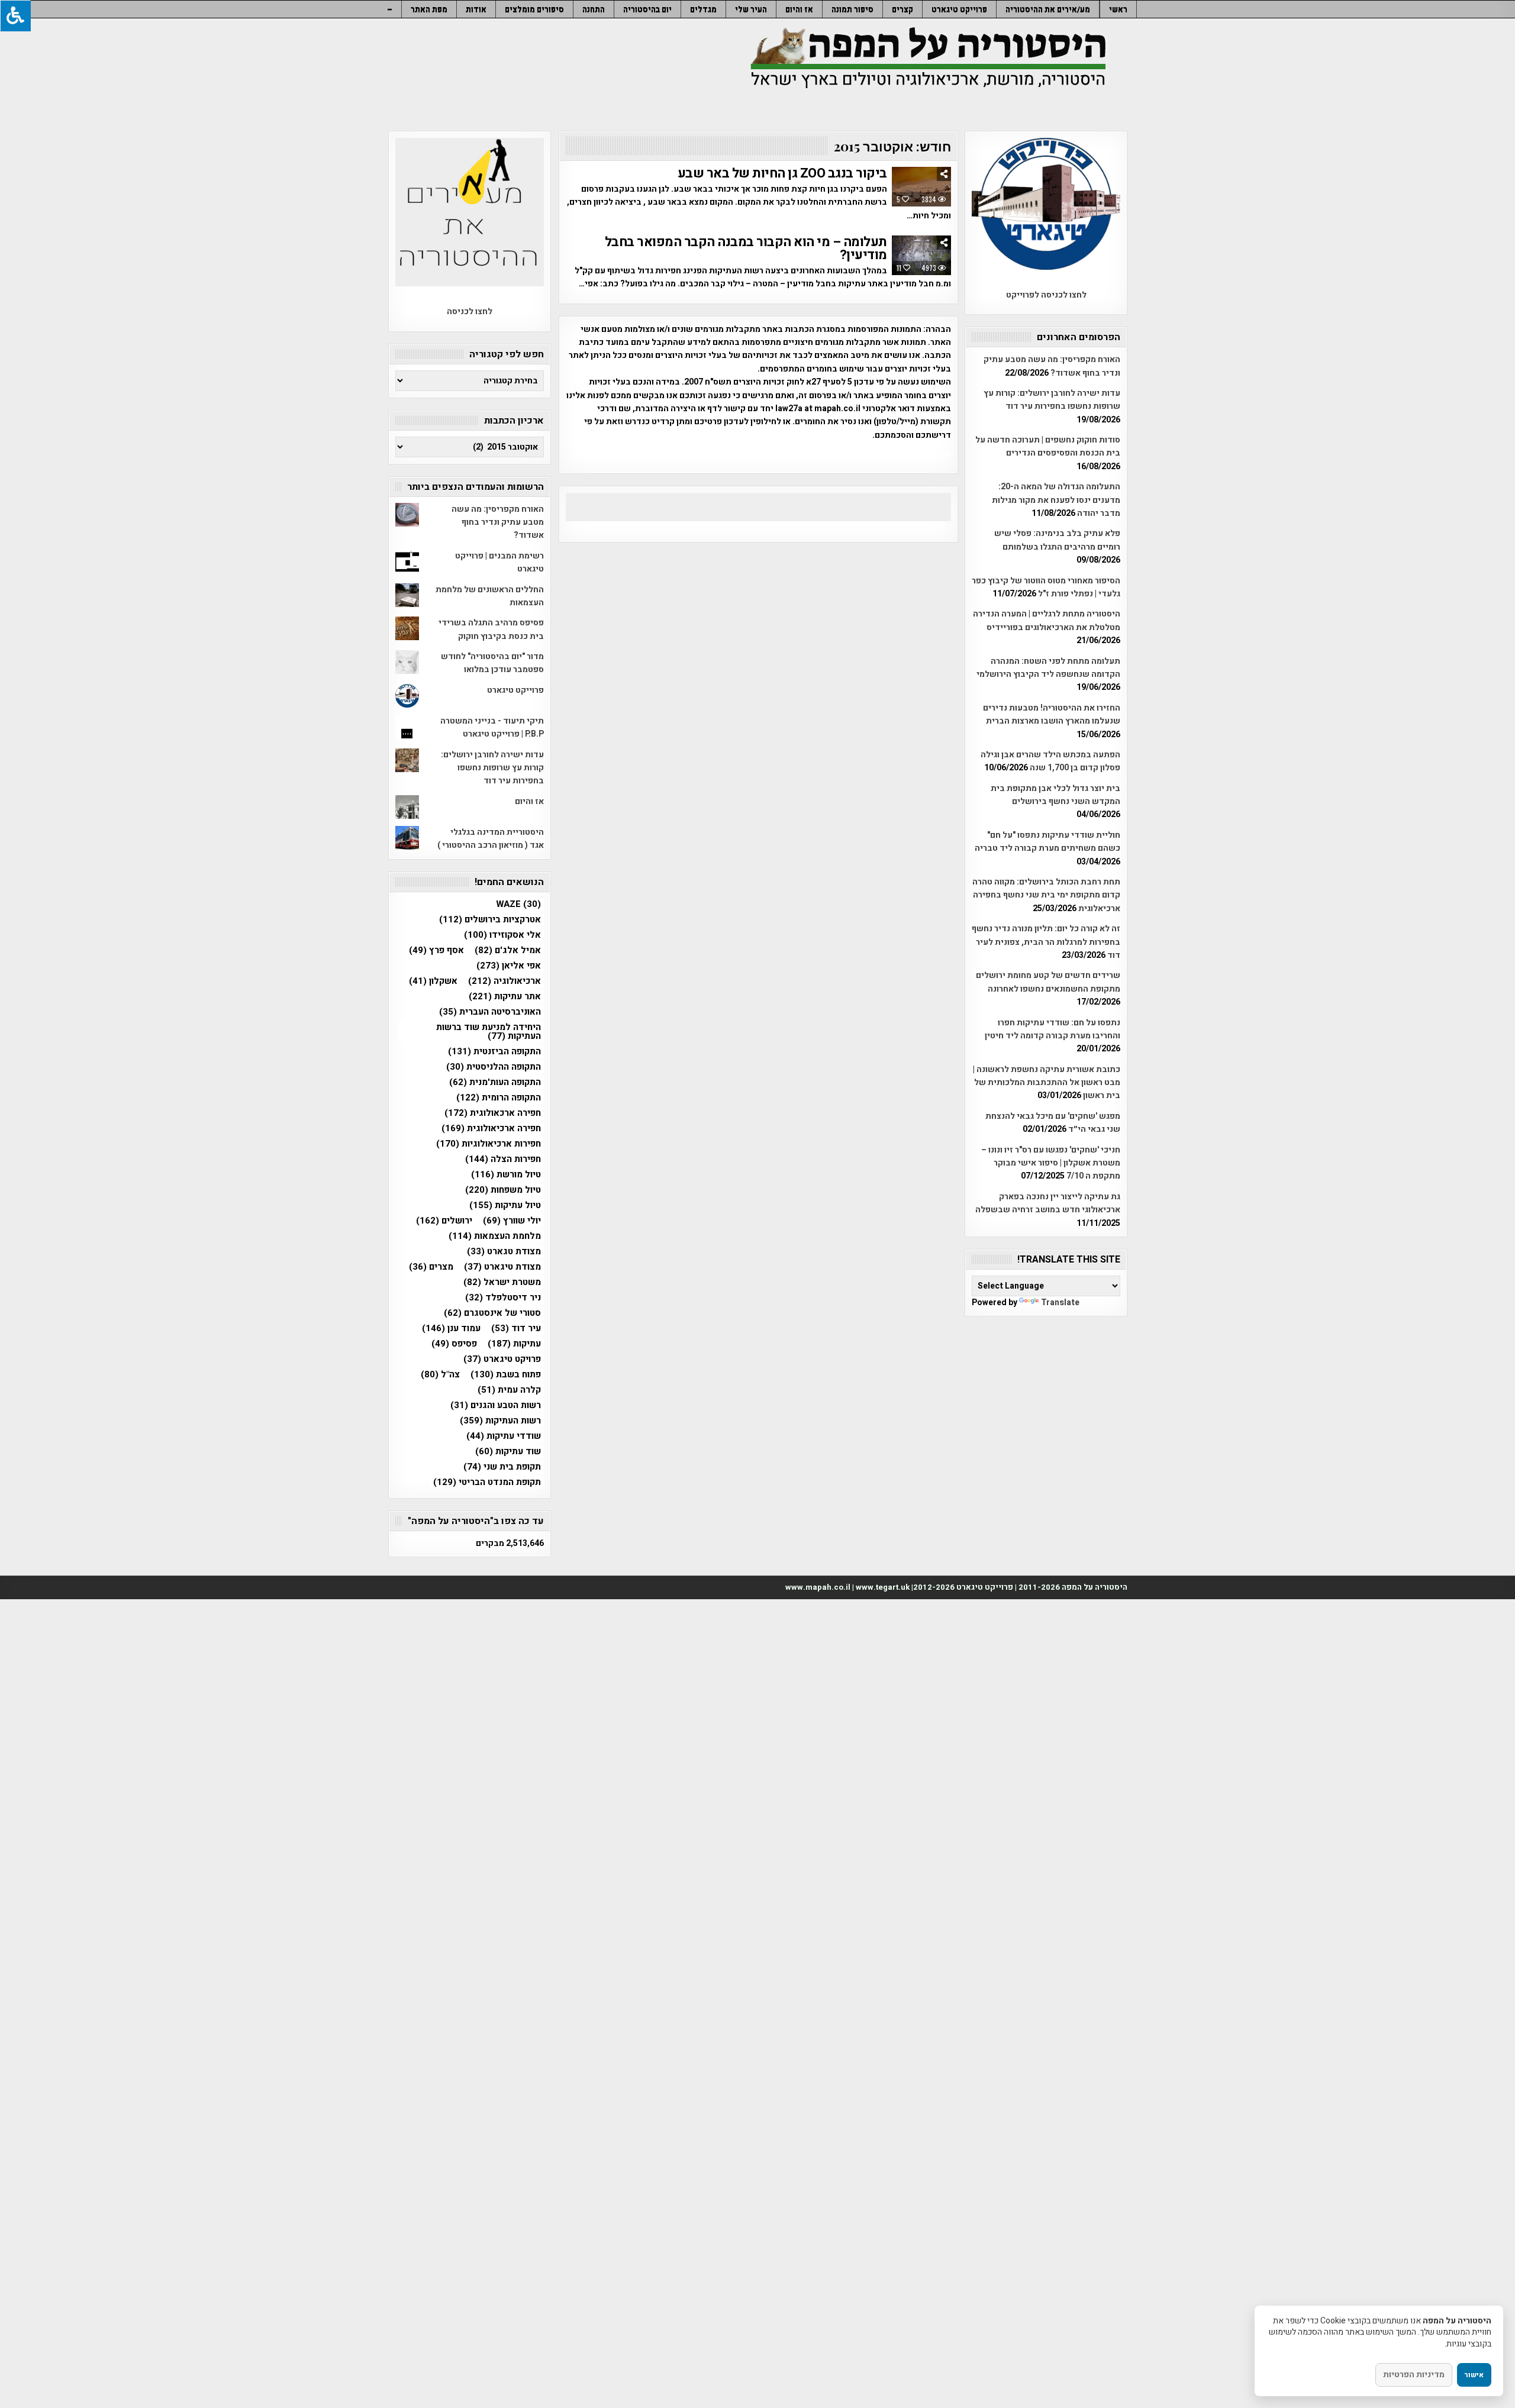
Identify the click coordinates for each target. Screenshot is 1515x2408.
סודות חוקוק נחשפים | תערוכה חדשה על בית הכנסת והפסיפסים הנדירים (1048, 446)
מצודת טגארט (504, 1252)
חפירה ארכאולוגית (493, 1113)
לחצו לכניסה (470, 312)
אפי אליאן (509, 966)
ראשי (1118, 9)
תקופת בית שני (502, 1467)
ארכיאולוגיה (505, 981)
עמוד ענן (451, 1329)
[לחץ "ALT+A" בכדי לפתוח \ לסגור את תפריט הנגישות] (15, 16)
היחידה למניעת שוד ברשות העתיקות (489, 1032)
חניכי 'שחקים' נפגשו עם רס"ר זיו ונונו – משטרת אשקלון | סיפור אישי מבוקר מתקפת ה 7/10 (1051, 1163)
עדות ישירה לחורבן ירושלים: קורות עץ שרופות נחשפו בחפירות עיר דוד (1052, 400)
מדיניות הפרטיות (1414, 2375)
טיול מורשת (506, 1175)
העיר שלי (751, 9)
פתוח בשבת (506, 1375)
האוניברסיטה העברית (490, 1012)
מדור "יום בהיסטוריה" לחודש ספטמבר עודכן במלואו (492, 663)
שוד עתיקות (508, 1452)
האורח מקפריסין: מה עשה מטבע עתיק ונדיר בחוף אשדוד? (1052, 366)
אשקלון (433, 981)
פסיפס (454, 1344)
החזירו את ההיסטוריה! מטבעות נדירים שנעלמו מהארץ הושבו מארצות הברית (1052, 714)
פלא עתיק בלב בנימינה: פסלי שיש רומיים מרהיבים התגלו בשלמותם (1057, 540)
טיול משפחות (503, 1190)
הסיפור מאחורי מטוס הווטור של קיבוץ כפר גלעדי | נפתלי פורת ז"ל (1046, 587)
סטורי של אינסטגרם (492, 1313)
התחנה (594, 9)
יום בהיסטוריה (647, 9)
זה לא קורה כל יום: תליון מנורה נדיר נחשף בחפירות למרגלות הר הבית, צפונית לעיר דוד (1046, 942)
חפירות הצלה (503, 1159)
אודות (476, 9)
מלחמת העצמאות (495, 1236)
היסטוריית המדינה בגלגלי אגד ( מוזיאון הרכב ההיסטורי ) (491, 839)
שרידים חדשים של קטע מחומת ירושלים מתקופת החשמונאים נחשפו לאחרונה (1048, 982)
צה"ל (440, 1375)
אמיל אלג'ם (508, 950)
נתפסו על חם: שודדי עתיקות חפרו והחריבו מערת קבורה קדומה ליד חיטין (1053, 1029)
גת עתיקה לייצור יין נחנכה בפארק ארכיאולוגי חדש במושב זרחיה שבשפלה (1048, 1203)
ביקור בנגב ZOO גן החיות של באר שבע (782, 173)
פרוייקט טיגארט (959, 9)
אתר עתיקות (505, 997)
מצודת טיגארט (502, 1267)
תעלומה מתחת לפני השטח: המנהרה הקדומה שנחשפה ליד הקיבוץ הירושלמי (1048, 668)
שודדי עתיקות (504, 1436)
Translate (1060, 1303)
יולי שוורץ (512, 1221)
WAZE (518, 904)
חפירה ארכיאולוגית (491, 1129)
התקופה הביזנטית (494, 1052)
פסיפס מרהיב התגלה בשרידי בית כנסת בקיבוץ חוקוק (491, 629)
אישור (1474, 2375)
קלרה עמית (509, 1390)
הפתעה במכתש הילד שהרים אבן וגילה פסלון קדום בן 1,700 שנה (1050, 761)
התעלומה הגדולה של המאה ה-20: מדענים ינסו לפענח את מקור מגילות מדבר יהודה (1056, 500)
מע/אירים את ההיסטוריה (1048, 9)
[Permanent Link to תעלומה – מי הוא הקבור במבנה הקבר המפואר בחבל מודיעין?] (921, 255)
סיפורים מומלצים (534, 9)
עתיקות (514, 1344)
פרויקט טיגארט (502, 1359)
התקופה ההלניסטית (494, 1067)
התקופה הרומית (499, 1098)
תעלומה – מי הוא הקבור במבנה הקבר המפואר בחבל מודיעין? (746, 248)
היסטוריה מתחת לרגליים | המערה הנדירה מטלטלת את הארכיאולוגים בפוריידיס (1047, 620)
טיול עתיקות (505, 1205)
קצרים (902, 9)
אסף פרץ (436, 950)
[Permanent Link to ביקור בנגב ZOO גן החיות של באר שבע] (921, 187)
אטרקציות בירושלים (490, 920)
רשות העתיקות (500, 1421)
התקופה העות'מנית (495, 1082)
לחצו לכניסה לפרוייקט (1046, 295)
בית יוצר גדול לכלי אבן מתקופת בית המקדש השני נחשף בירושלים (1055, 795)
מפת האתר (429, 9)
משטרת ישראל (502, 1282)
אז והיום (799, 9)
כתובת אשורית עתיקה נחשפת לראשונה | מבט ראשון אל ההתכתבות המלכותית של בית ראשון (1047, 1083)
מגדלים (703, 9)
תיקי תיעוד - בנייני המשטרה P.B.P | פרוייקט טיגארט (492, 727)
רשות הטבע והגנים (496, 1405)
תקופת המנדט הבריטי (487, 1482)
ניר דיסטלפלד (503, 1298)
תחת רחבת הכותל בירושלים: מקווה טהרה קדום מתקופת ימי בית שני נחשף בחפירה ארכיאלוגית (1046, 895)
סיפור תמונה (852, 9)
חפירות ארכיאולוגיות (489, 1144)
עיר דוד (516, 1329)
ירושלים (444, 1221)
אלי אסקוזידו (502, 935)
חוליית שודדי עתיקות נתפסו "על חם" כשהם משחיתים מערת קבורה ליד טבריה (1047, 842)
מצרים (431, 1267)
